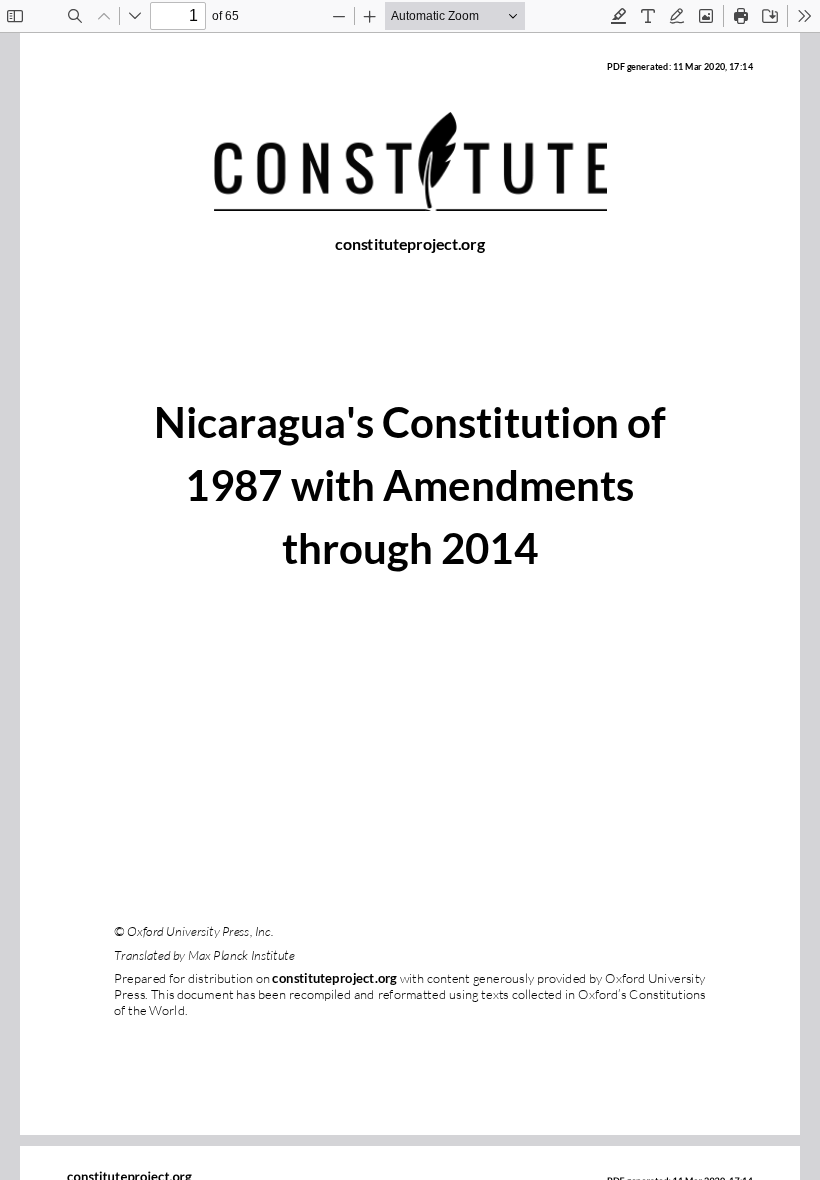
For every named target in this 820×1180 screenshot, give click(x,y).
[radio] (619, 16)
